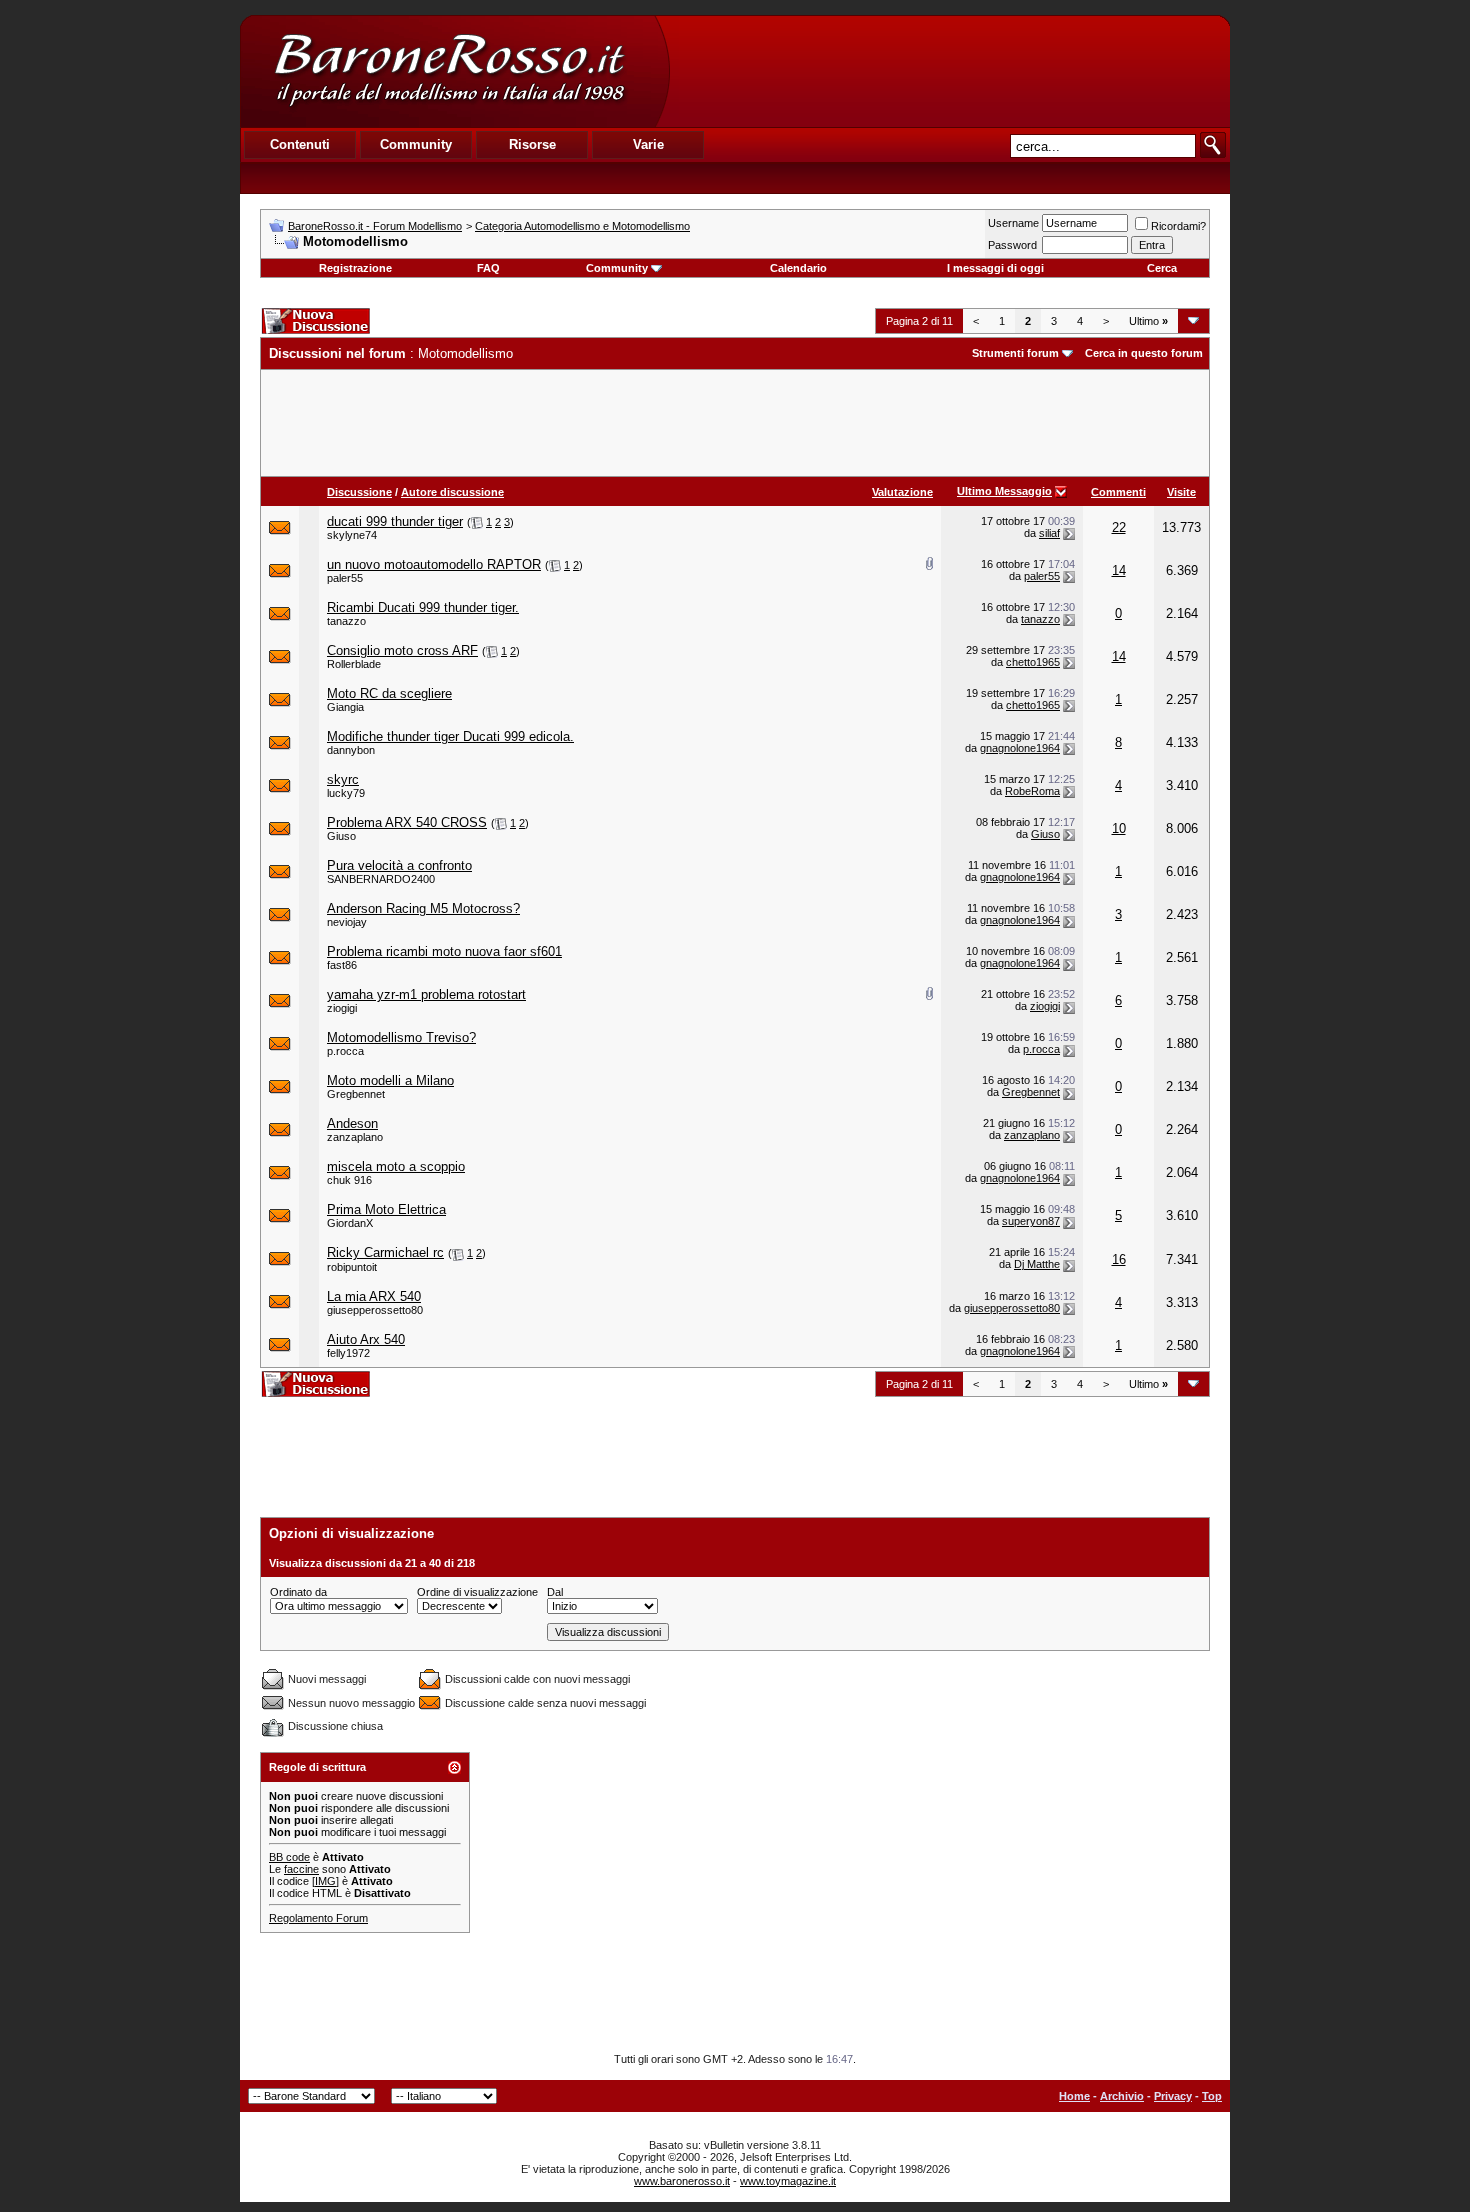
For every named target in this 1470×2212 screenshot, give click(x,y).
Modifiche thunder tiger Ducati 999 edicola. (450, 736)
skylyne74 (352, 535)
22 (1119, 527)
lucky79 (346, 793)
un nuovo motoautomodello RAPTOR (434, 564)
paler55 (345, 578)
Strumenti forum (1015, 353)
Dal (555, 1592)
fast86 (342, 965)
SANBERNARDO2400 (381, 879)
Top (1212, 2096)
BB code (289, 1857)
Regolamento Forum (318, 1918)
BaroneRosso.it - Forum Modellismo (375, 226)
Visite (1181, 492)
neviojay (347, 922)
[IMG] (325, 1881)
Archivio (1122, 2096)
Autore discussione (452, 492)
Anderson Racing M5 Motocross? (423, 908)
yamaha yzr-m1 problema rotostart (426, 994)
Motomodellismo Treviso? (401, 1037)
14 (1119, 570)
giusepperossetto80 (375, 1310)
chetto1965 (1033, 662)
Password (1012, 245)
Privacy (1173, 2096)
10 (1119, 828)
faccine (301, 1869)
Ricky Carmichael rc (385, 1252)
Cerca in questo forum (1144, 353)
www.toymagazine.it (788, 2181)
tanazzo (346, 621)
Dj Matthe (1037, 1264)
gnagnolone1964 (1020, 748)
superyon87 (1031, 1221)
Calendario (798, 268)
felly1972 (348, 1353)
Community (617, 268)
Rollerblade (354, 664)
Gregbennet (356, 1094)
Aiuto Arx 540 (366, 1339)
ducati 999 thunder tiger (395, 521)
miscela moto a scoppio (396, 1166)
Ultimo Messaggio (1004, 491)
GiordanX (350, 1223)
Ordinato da (298, 1592)
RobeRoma (1032, 791)
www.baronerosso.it (682, 2181)
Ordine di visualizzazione (477, 1592)
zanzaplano (355, 1137)
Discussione (359, 492)
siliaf (1049, 533)
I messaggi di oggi (995, 268)
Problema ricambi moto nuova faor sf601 (444, 951)
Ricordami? (1178, 226)
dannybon (351, 750)
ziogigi (342, 1008)
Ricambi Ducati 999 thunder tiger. (423, 607)
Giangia (345, 707)
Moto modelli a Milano (390, 1080)
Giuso (341, 836)
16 (1119, 1259)
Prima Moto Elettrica (386, 1209)
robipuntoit (352, 1267)
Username (1013, 223)
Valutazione (902, 492)
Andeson (352, 1123)
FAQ (488, 268)
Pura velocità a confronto (399, 865)
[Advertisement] (949, 71)
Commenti (1118, 492)
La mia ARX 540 (374, 1296)
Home (1074, 2096)
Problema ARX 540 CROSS (407, 822)
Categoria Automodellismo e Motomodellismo (582, 226)
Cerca (1162, 268)
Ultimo (1148, 321)
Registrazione (355, 268)
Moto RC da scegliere (389, 693)
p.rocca (345, 1051)
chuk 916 (349, 1180)
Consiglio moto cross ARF (402, 650)
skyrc (343, 779)
